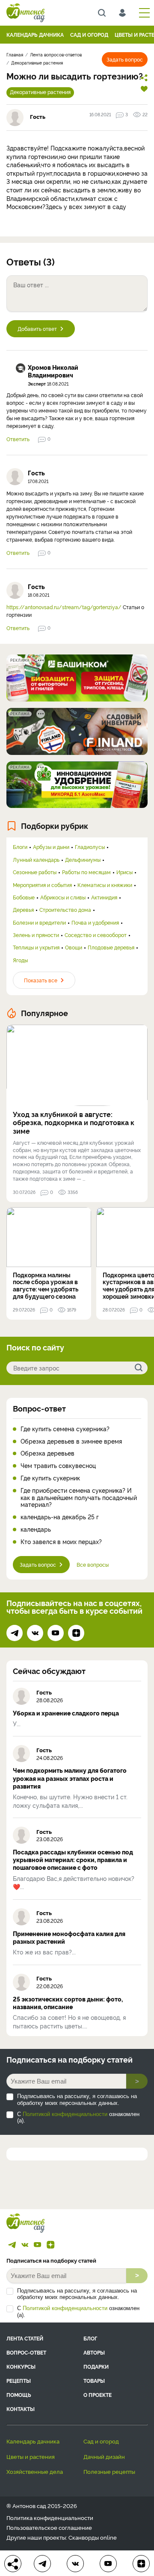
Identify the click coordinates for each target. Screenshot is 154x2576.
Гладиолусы (90, 847)
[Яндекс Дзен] (76, 1633)
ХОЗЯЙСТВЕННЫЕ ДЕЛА (35, 2471)
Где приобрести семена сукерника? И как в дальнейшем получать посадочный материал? (79, 1497)
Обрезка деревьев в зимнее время (71, 1441)
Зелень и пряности (36, 935)
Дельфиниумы (83, 860)
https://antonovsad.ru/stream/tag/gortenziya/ (64, 607)
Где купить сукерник (50, 1478)
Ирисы (124, 872)
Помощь (19, 2395)
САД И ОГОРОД (89, 34)
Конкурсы (21, 2366)
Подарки (96, 2366)
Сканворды (84, 2537)
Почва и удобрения (95, 923)
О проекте (98, 2395)
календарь (36, 1529)
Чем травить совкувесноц (58, 1466)
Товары (94, 2380)
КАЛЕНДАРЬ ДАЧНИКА (35, 34)
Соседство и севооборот (96, 935)
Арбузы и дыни (51, 847)
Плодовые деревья (111, 947)
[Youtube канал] (56, 1633)
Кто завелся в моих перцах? (61, 1542)
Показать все (41, 980)
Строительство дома (65, 910)
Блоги (20, 847)
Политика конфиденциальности (50, 2518)
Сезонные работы (35, 872)
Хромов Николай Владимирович (53, 371)
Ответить (18, 439)
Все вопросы (93, 1564)
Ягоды (20, 960)
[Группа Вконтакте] (35, 1633)
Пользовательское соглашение (49, 2527)
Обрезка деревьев (47, 1453)
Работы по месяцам (86, 872)
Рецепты (19, 2380)
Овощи (74, 947)
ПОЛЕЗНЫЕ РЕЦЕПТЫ (109, 2471)
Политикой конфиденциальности (65, 2114)
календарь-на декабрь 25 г (60, 1517)
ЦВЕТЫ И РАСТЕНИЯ (31, 2456)
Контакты (21, 2409)
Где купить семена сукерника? (65, 1429)
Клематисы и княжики (105, 885)
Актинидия (104, 897)
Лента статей (25, 2338)
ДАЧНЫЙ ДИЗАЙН (104, 2456)
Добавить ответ (37, 329)
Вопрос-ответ (39, 1408)
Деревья (23, 910)
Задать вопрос (125, 59)
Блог (90, 2338)
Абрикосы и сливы (63, 897)
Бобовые (24, 897)
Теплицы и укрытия (36, 947)
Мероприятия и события (42, 885)
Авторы (94, 2352)
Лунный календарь (36, 860)
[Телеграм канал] (15, 1633)
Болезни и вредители (39, 923)
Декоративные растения (40, 92)
